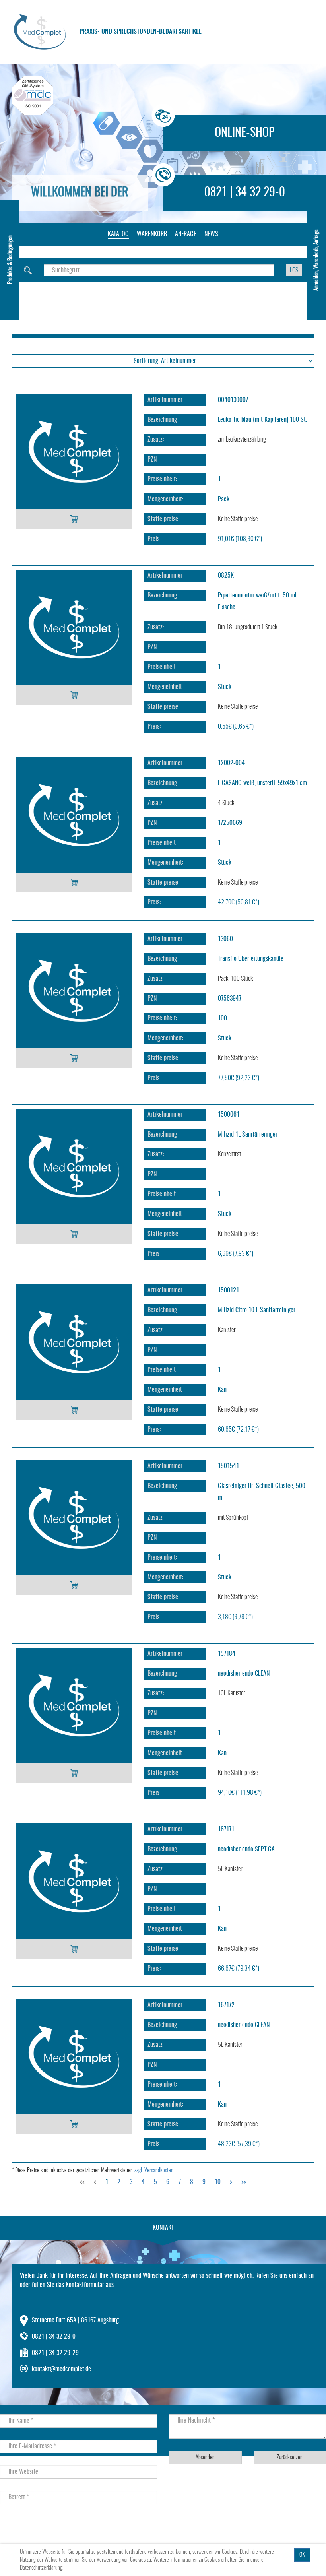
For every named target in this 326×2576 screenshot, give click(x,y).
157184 (227, 1654)
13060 (225, 939)
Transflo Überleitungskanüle (251, 959)
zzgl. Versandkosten (153, 2171)
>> (244, 2182)
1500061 (229, 1115)
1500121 (228, 1290)
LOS (294, 270)
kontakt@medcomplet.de (61, 2369)
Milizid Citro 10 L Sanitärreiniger (257, 1310)
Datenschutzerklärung (41, 2568)
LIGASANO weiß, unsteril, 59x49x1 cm (262, 783)
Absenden (205, 2458)
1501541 (228, 1466)
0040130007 (233, 400)
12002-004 (231, 763)
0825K (226, 576)
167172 (226, 2005)
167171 (226, 1829)
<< (82, 2182)
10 (218, 2182)
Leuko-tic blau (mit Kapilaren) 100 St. (262, 420)
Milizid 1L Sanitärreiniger (248, 1135)
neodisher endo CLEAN (244, 1674)
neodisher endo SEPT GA (246, 1849)
